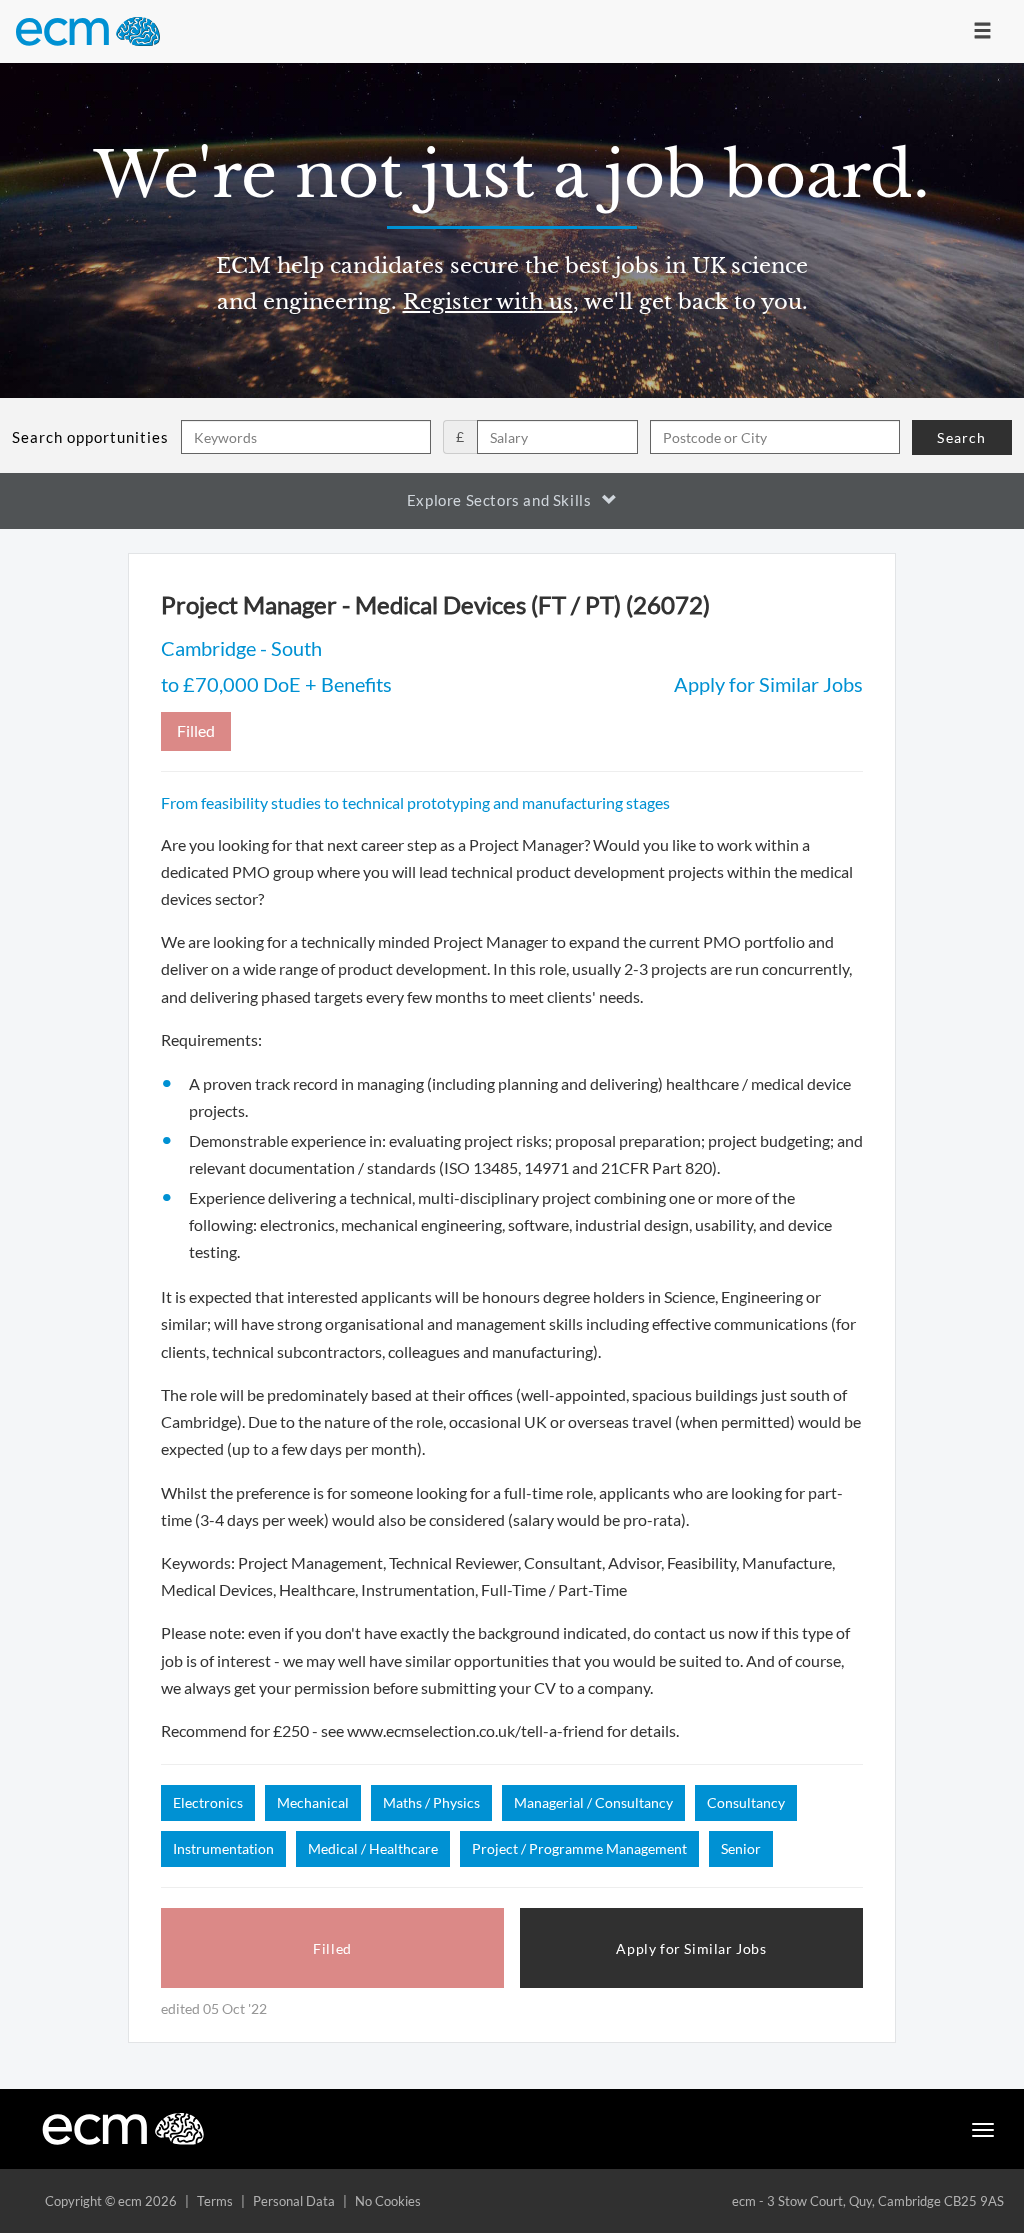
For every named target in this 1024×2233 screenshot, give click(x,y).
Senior (741, 1848)
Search (961, 437)
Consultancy (746, 1802)
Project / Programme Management (579, 1848)
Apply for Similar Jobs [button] (691, 1948)
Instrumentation (223, 1848)
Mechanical (313, 1802)
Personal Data (294, 2201)
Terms (215, 2201)
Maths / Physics (431, 1802)
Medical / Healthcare (373, 1848)
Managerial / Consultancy (593, 1802)
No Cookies (388, 2201)
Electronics (208, 1802)
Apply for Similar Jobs (768, 684)
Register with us (488, 302)
